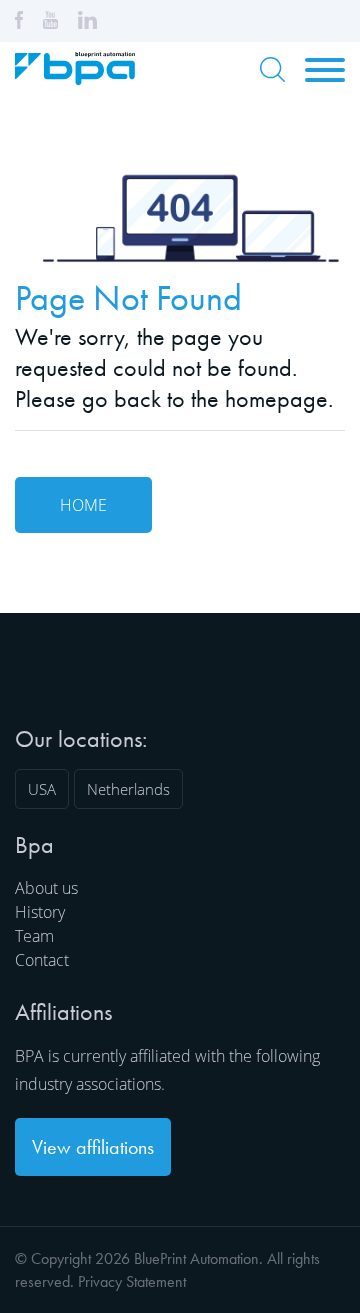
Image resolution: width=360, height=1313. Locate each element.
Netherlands (128, 789)
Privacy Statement (132, 1281)
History (40, 912)
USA (42, 789)
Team (34, 936)
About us (46, 888)
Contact (42, 960)
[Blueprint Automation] (75, 78)
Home (83, 505)
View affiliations (93, 1147)
